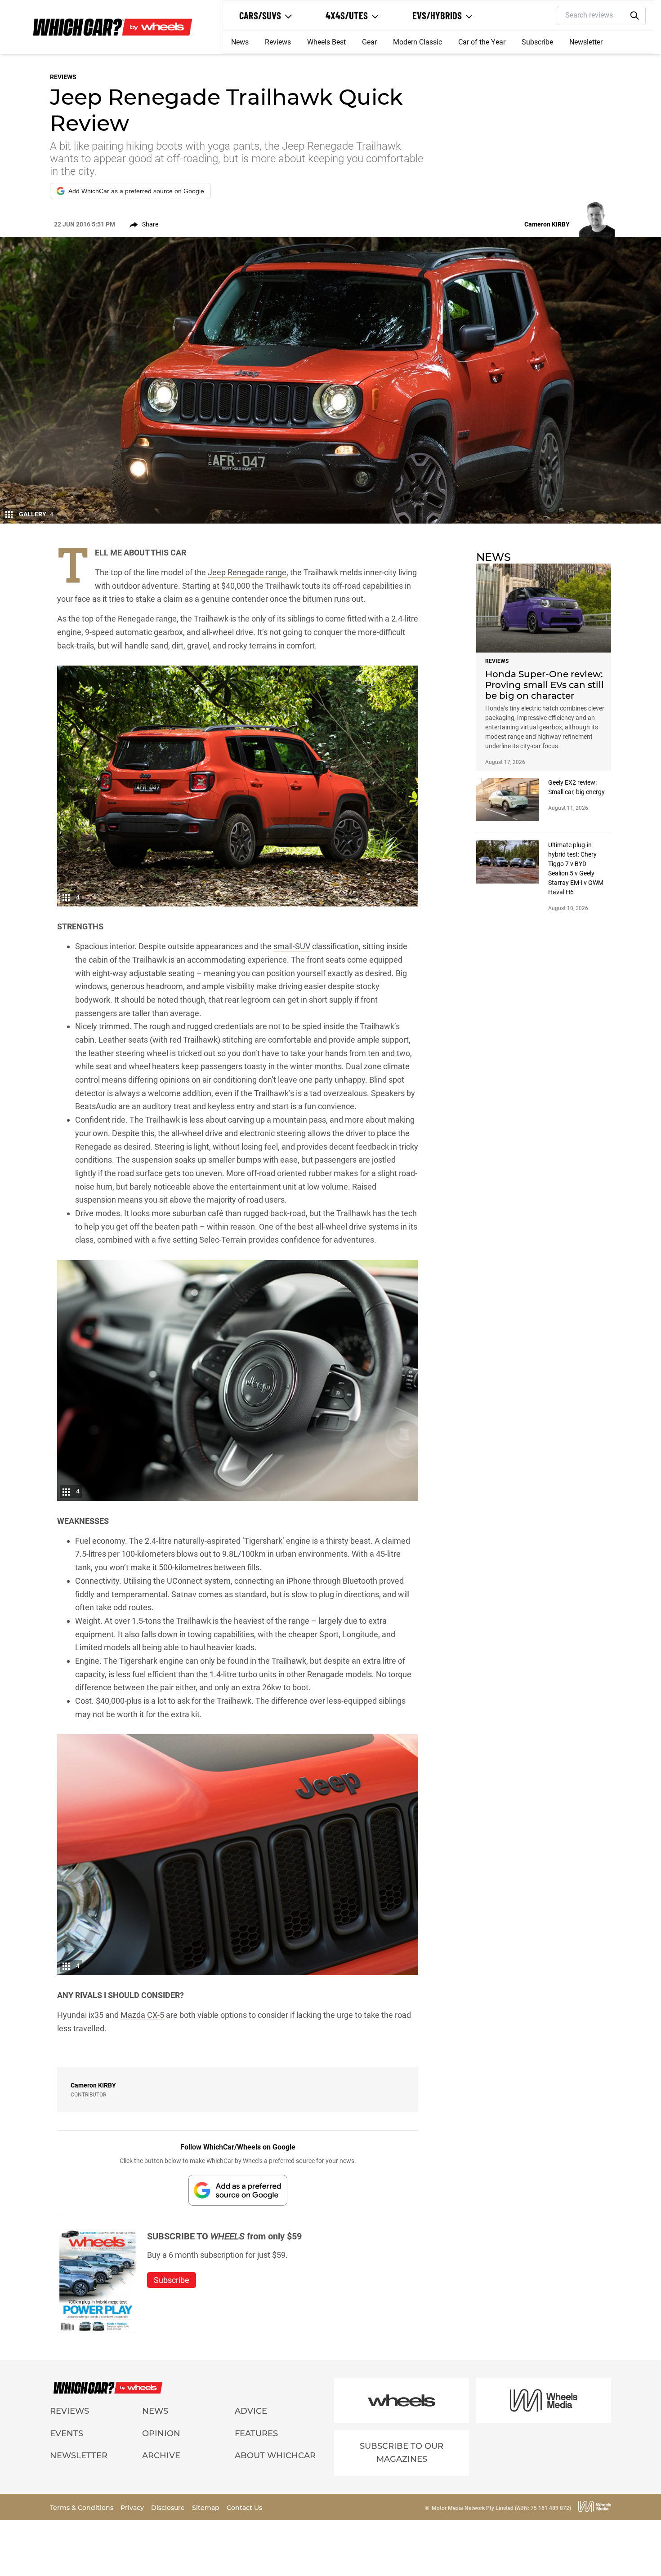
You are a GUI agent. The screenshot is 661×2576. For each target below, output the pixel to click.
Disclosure (169, 2508)
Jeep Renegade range (247, 572)
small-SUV (292, 946)
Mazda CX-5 (142, 2015)
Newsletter (586, 42)
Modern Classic (418, 42)
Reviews (278, 42)
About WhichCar (275, 2456)
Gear (369, 42)
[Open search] (635, 16)
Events (67, 2434)
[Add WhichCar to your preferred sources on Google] (238, 2190)
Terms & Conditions (83, 2508)
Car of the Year (482, 42)
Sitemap (207, 2508)
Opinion (161, 2434)
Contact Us (244, 2508)
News (240, 42)
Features (256, 2434)
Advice (251, 2411)
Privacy (133, 2508)
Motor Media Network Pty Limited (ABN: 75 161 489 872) (501, 2508)
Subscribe (537, 42)
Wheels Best (326, 42)
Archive (161, 2456)
